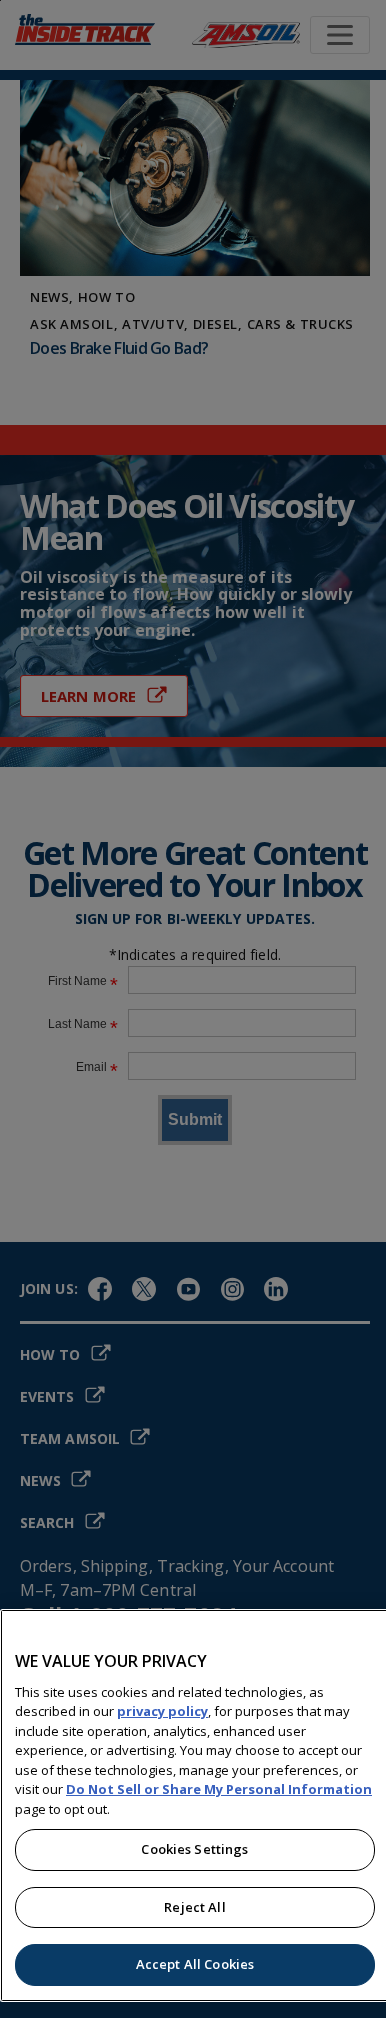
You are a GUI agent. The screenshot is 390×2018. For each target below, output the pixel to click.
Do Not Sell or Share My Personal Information (219, 1789)
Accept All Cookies (195, 1964)
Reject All (194, 1907)
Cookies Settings (194, 1849)
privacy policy (162, 1711)
